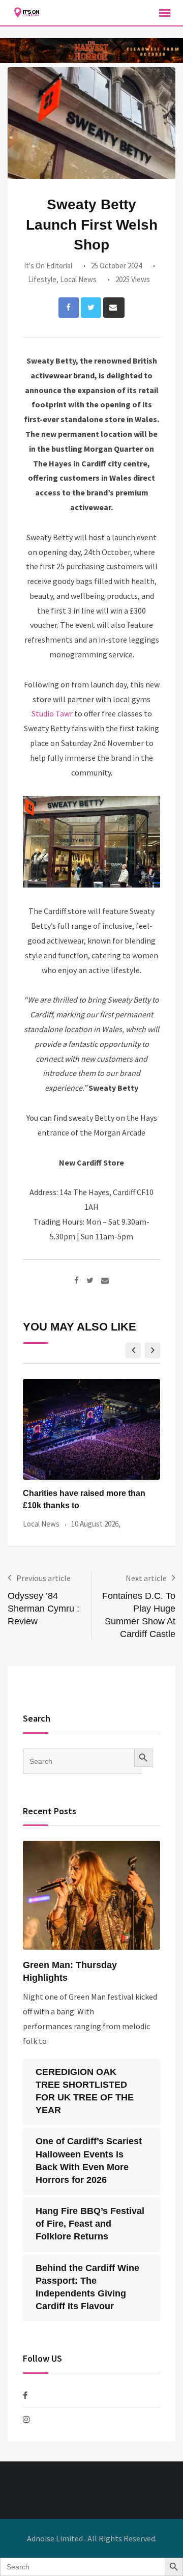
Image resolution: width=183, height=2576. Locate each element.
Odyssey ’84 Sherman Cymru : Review (43, 1609)
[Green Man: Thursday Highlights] (91, 1895)
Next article (146, 1578)
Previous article (43, 1578)
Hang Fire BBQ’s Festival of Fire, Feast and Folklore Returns (90, 2224)
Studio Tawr (52, 713)
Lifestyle (42, 279)
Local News (78, 279)
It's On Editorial (48, 266)
